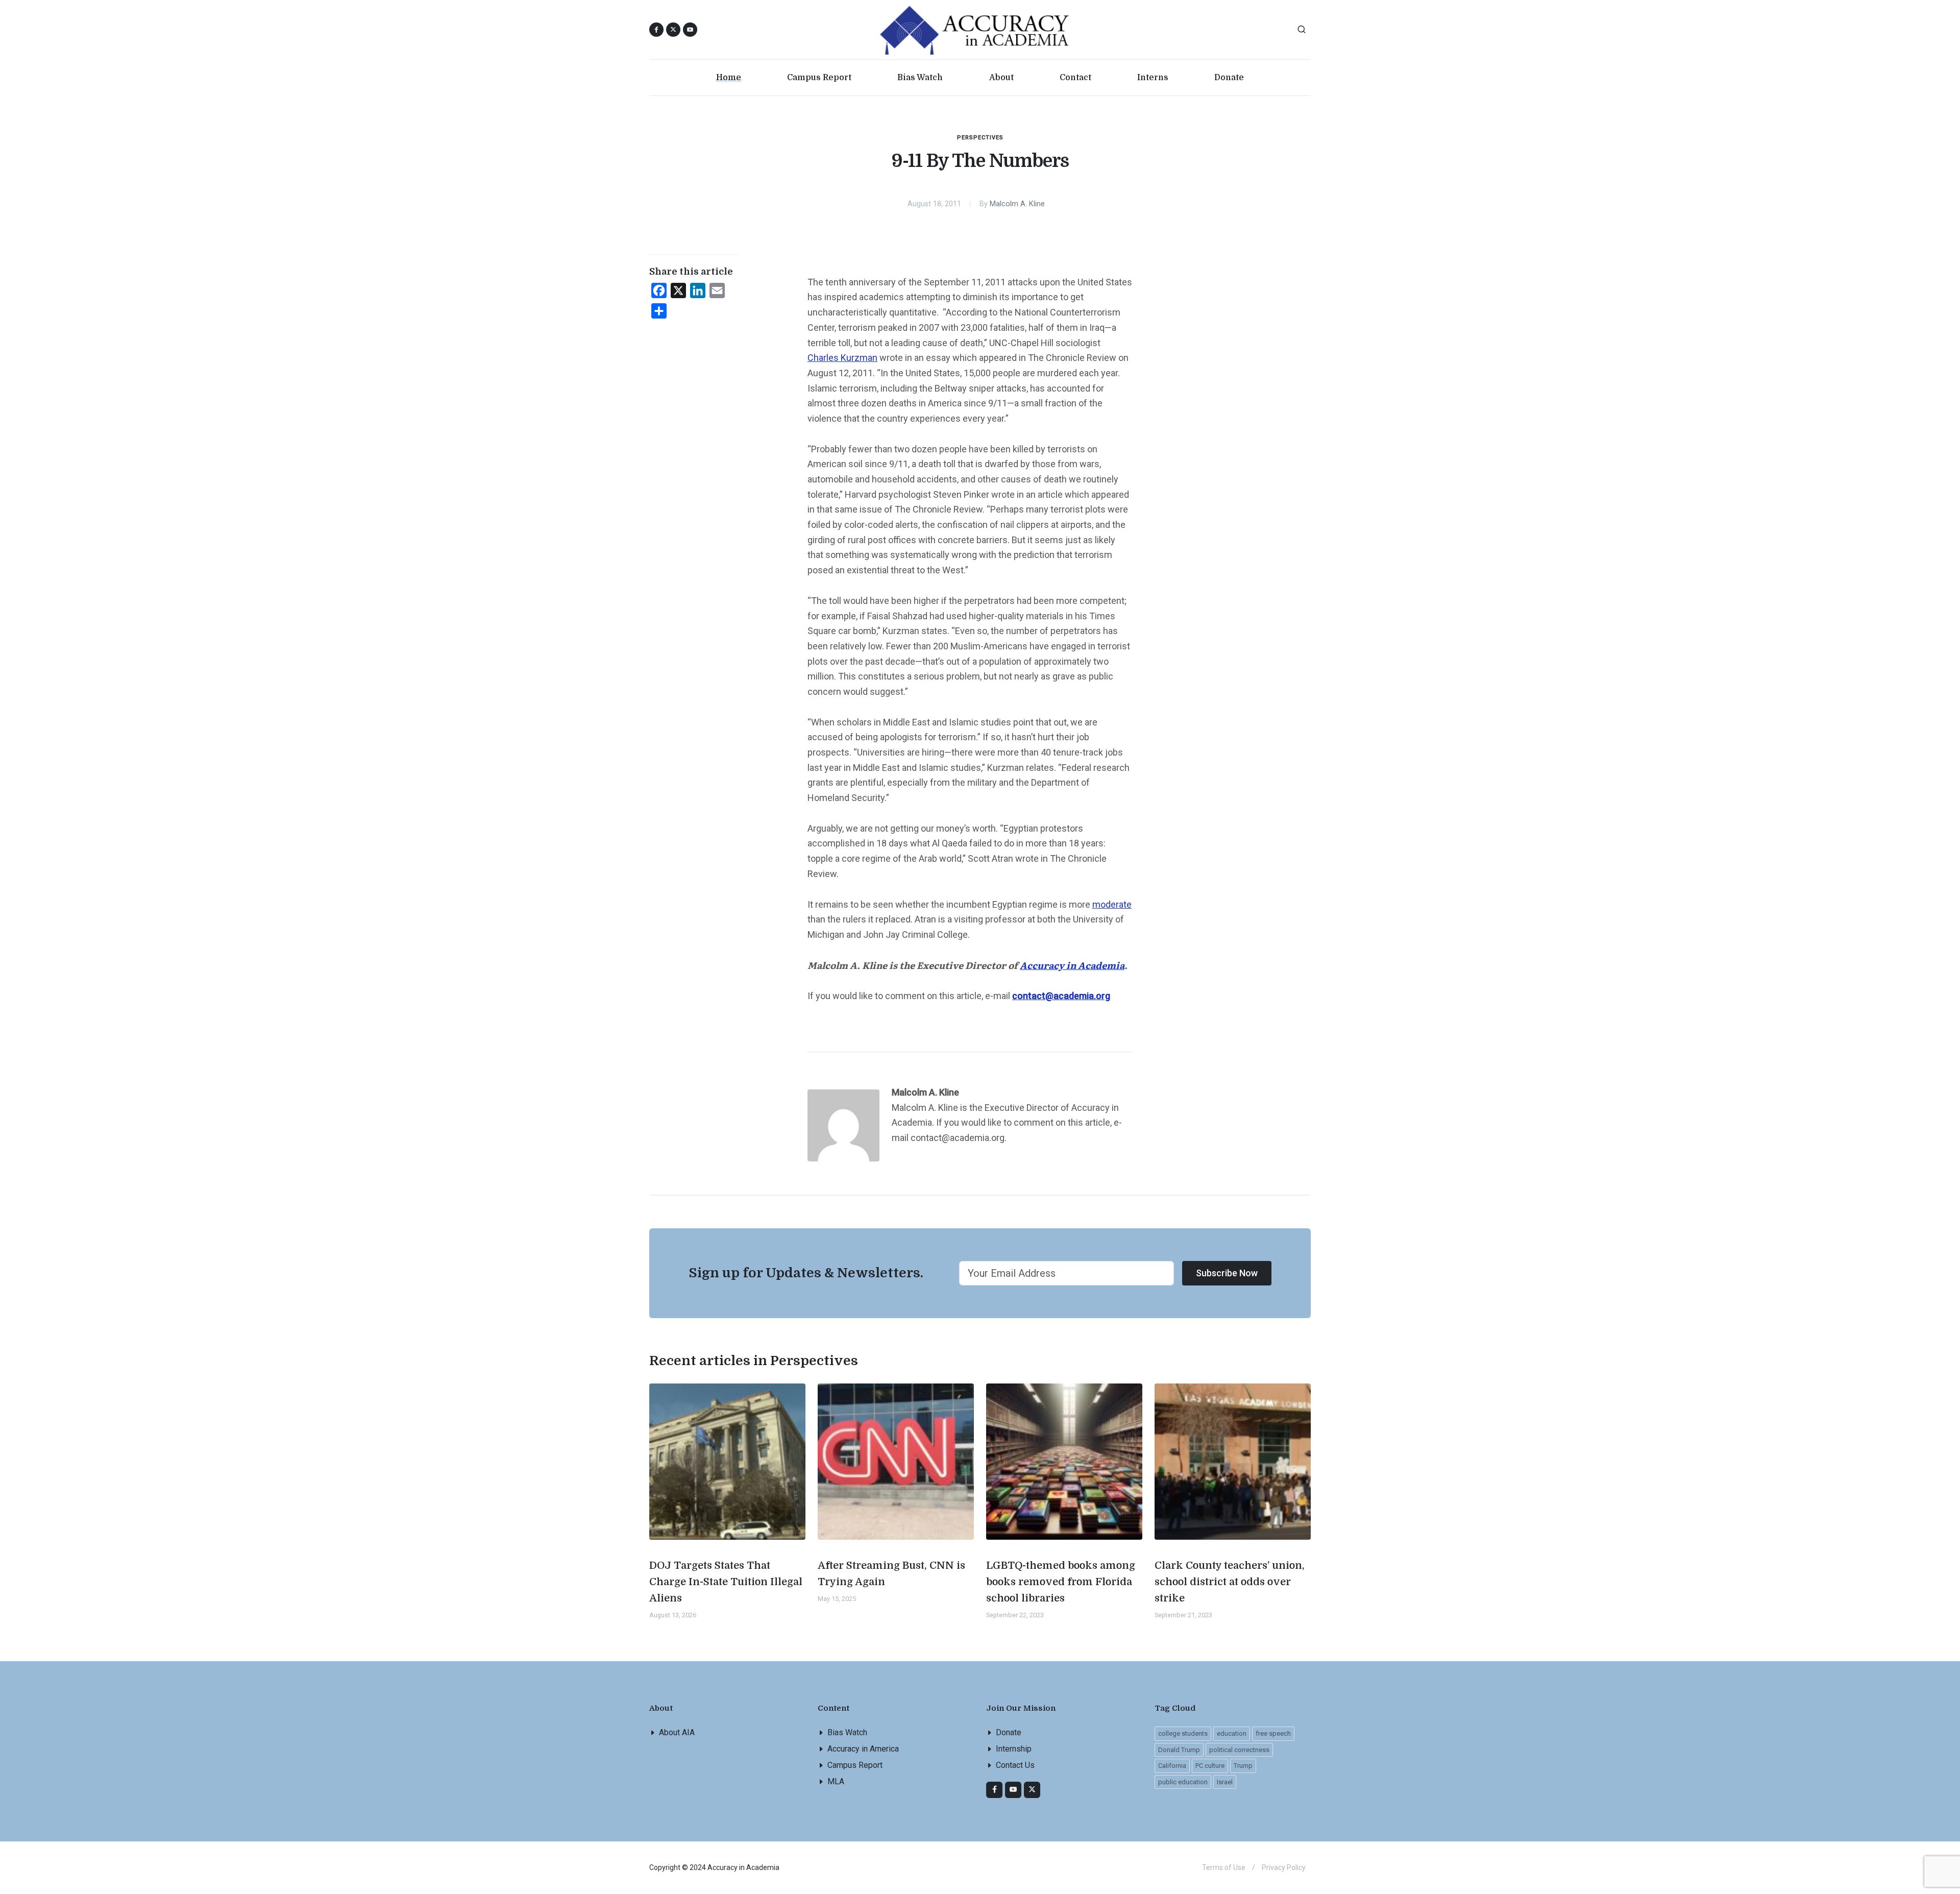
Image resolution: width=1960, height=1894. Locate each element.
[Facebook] (994, 1790)
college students (1183, 1733)
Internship (1014, 1749)
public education (1183, 1782)
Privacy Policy (1284, 1867)
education (1232, 1733)
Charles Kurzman (842, 358)
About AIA (677, 1732)
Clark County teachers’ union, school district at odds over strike (1230, 1582)
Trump (1243, 1766)
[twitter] (1032, 1790)
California (1172, 1766)
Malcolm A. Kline (1017, 204)
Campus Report (855, 1765)
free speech (1273, 1733)
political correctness (1239, 1750)
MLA (836, 1781)
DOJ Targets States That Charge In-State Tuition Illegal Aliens (726, 1582)
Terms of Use (1224, 1867)
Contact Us (1015, 1765)
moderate (1112, 904)
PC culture (1210, 1766)
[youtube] (690, 30)
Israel (1225, 1782)
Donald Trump (1179, 1750)
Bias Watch (847, 1732)
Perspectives (980, 138)
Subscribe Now (1227, 1273)
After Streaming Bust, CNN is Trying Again (891, 1574)
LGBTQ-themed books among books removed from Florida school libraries (1061, 1582)
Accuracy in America (863, 1749)
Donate (1009, 1732)
